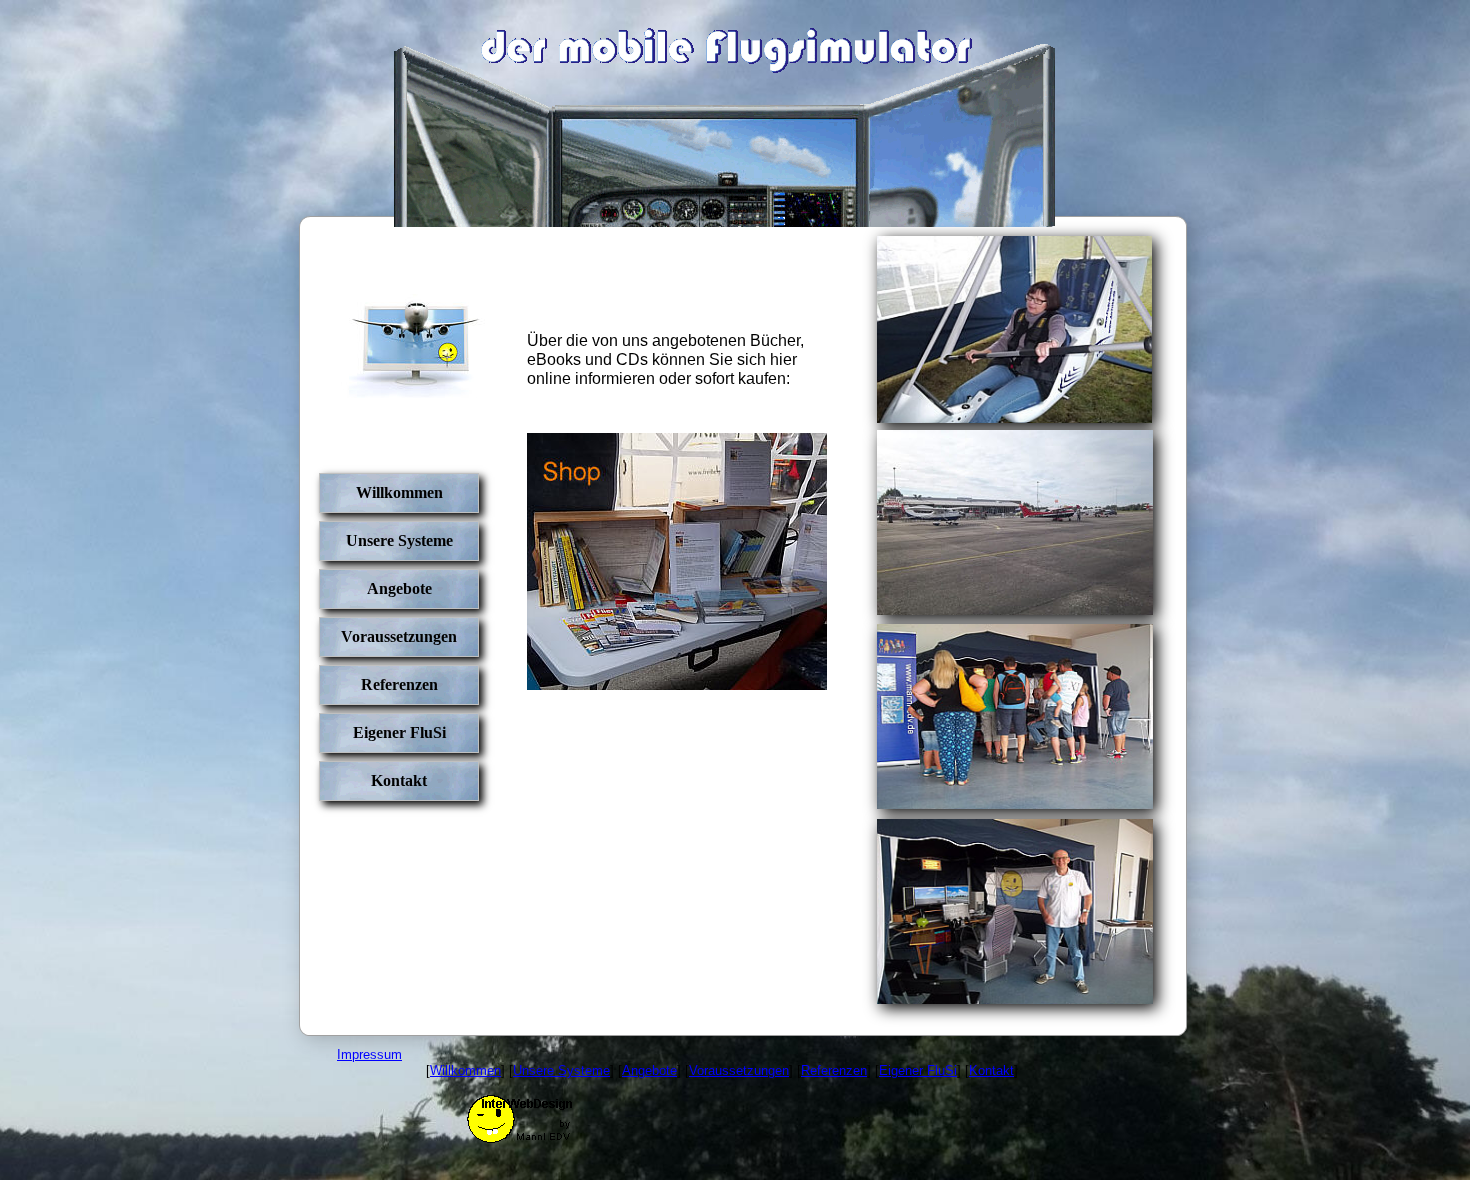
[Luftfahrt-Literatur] (677, 685)
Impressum (369, 1054)
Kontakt (399, 780)
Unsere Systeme (399, 540)
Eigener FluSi (399, 732)
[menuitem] (399, 497)
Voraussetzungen (399, 636)
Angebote (399, 588)
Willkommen (399, 492)
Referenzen (399, 684)
